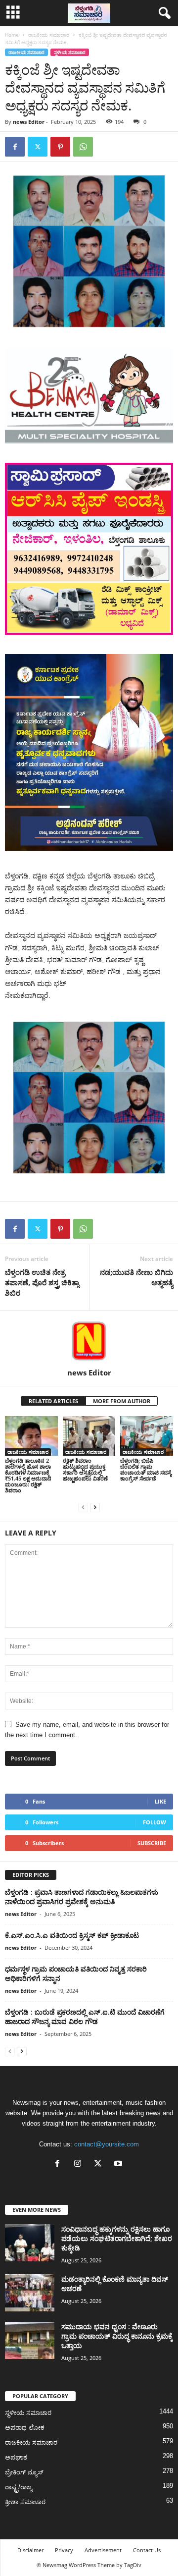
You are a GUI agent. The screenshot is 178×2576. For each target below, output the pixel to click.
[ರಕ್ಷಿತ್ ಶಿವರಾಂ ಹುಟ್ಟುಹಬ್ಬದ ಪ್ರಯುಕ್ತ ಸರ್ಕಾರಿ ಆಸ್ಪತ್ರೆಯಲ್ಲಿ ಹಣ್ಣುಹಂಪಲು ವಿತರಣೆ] (89, 1436)
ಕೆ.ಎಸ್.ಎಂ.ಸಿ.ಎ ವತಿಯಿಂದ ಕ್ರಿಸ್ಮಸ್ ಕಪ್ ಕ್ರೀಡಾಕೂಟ (72, 1935)
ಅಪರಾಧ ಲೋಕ (25, 2428)
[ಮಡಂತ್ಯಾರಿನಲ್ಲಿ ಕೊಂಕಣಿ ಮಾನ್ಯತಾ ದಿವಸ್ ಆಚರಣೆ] (30, 2293)
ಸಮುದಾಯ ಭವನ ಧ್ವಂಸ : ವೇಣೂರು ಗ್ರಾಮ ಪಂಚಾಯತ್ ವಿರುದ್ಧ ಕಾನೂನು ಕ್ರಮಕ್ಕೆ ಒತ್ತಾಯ (117, 2336)
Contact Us (147, 2550)
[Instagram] (80, 2165)
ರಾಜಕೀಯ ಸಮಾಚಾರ (49, 35)
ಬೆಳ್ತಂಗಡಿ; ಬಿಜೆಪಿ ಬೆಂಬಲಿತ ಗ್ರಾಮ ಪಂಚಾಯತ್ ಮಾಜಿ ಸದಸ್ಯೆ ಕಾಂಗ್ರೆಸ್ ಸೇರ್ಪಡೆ (146, 1469)
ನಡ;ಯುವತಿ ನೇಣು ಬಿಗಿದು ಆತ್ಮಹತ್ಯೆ (136, 1277)
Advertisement (103, 2550)
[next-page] (95, 1507)
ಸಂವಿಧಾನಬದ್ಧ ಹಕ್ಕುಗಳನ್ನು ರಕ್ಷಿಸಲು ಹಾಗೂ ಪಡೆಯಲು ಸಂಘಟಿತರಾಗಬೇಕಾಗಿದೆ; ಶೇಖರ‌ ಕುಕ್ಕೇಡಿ (117, 2238)
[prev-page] (83, 1507)
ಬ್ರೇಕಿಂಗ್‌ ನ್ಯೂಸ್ (24, 2472)
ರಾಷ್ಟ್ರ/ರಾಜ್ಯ (19, 2487)
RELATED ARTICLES (53, 1401)
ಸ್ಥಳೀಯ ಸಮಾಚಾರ (70, 52)
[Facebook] (15, 147)
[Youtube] (119, 2165)
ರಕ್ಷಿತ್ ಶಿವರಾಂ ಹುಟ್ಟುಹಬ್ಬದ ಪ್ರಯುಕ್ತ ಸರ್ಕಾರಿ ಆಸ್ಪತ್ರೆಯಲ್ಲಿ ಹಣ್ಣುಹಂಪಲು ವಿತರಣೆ (85, 1469)
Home (12, 35)
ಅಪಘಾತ (16, 2457)
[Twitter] (38, 147)
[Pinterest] (60, 147)
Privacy (64, 2550)
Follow (155, 1822)
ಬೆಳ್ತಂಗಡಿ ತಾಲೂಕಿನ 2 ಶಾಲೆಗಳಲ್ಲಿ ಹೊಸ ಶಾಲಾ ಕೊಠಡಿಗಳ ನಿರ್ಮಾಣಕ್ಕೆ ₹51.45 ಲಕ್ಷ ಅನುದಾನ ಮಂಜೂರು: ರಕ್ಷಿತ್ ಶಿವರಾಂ (28, 1475)
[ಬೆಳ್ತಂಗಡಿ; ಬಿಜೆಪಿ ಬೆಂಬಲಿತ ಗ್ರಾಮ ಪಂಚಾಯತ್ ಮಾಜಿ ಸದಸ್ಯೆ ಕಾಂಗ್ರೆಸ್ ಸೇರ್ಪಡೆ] (147, 1436)
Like (160, 1801)
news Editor (29, 122)
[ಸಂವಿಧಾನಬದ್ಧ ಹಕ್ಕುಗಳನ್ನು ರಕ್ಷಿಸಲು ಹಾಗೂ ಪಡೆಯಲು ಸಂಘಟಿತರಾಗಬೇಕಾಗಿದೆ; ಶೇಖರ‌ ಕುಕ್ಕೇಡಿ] (30, 2243)
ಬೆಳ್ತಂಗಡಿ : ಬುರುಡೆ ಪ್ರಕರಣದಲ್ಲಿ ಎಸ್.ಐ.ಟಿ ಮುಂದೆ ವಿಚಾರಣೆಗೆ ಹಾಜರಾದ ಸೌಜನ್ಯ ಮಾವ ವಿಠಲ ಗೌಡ (85, 2017)
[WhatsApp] (83, 147)
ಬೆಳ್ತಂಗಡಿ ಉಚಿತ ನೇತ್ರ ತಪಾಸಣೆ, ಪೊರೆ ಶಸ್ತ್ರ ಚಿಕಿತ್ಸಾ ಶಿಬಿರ (42, 1282)
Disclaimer (30, 2550)
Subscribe (152, 1843)
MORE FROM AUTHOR (122, 1401)
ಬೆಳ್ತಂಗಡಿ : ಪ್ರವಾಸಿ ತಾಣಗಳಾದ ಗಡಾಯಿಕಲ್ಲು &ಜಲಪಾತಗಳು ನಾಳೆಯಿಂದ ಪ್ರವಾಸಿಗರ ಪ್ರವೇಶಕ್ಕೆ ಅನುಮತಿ (82, 1897)
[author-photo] (89, 1339)
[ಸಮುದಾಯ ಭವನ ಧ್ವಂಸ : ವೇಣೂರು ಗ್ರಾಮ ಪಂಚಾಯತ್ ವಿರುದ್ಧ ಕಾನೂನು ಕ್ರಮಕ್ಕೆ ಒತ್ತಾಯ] (30, 2340)
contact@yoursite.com (107, 2144)
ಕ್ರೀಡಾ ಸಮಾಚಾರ (25, 2502)
